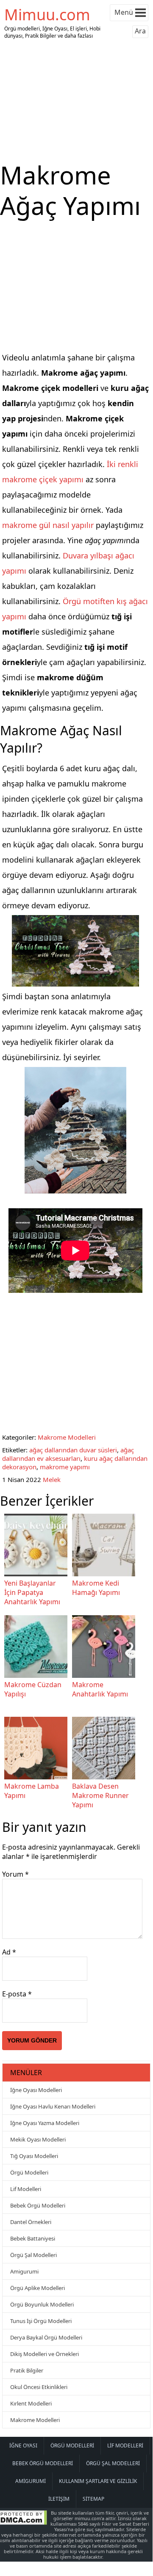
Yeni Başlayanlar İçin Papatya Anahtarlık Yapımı (32, 1592)
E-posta (17, 1994)
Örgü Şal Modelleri (33, 2255)
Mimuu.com (47, 15)
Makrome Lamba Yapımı (32, 1791)
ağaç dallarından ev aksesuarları (68, 1454)
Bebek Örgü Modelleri (38, 2205)
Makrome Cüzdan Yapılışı (33, 1689)
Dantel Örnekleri (31, 2222)
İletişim (59, 2499)
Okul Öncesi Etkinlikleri (39, 2387)
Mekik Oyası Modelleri (38, 2139)
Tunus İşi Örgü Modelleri (41, 2321)
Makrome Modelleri (67, 1437)
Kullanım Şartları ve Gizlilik (98, 2481)
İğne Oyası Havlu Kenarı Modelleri (53, 2106)
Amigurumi (24, 2271)
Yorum (15, 1874)
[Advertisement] (76, 101)
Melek (52, 1479)
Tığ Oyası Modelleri (34, 2156)
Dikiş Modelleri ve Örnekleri (45, 2354)
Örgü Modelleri (29, 2172)
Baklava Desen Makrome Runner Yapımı (100, 1795)
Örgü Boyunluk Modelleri (42, 2304)
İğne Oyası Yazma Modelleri (45, 2123)
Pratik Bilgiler (27, 2370)
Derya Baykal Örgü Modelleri (46, 2337)
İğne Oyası (23, 2445)
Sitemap (93, 2499)
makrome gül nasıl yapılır (48, 525)
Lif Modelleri (26, 2189)
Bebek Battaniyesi (33, 2238)
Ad (9, 1952)
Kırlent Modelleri (31, 2403)
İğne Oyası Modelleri (36, 2090)
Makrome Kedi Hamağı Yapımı (96, 1588)
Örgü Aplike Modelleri (38, 2288)
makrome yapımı (65, 1467)
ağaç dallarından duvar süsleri (73, 1450)
